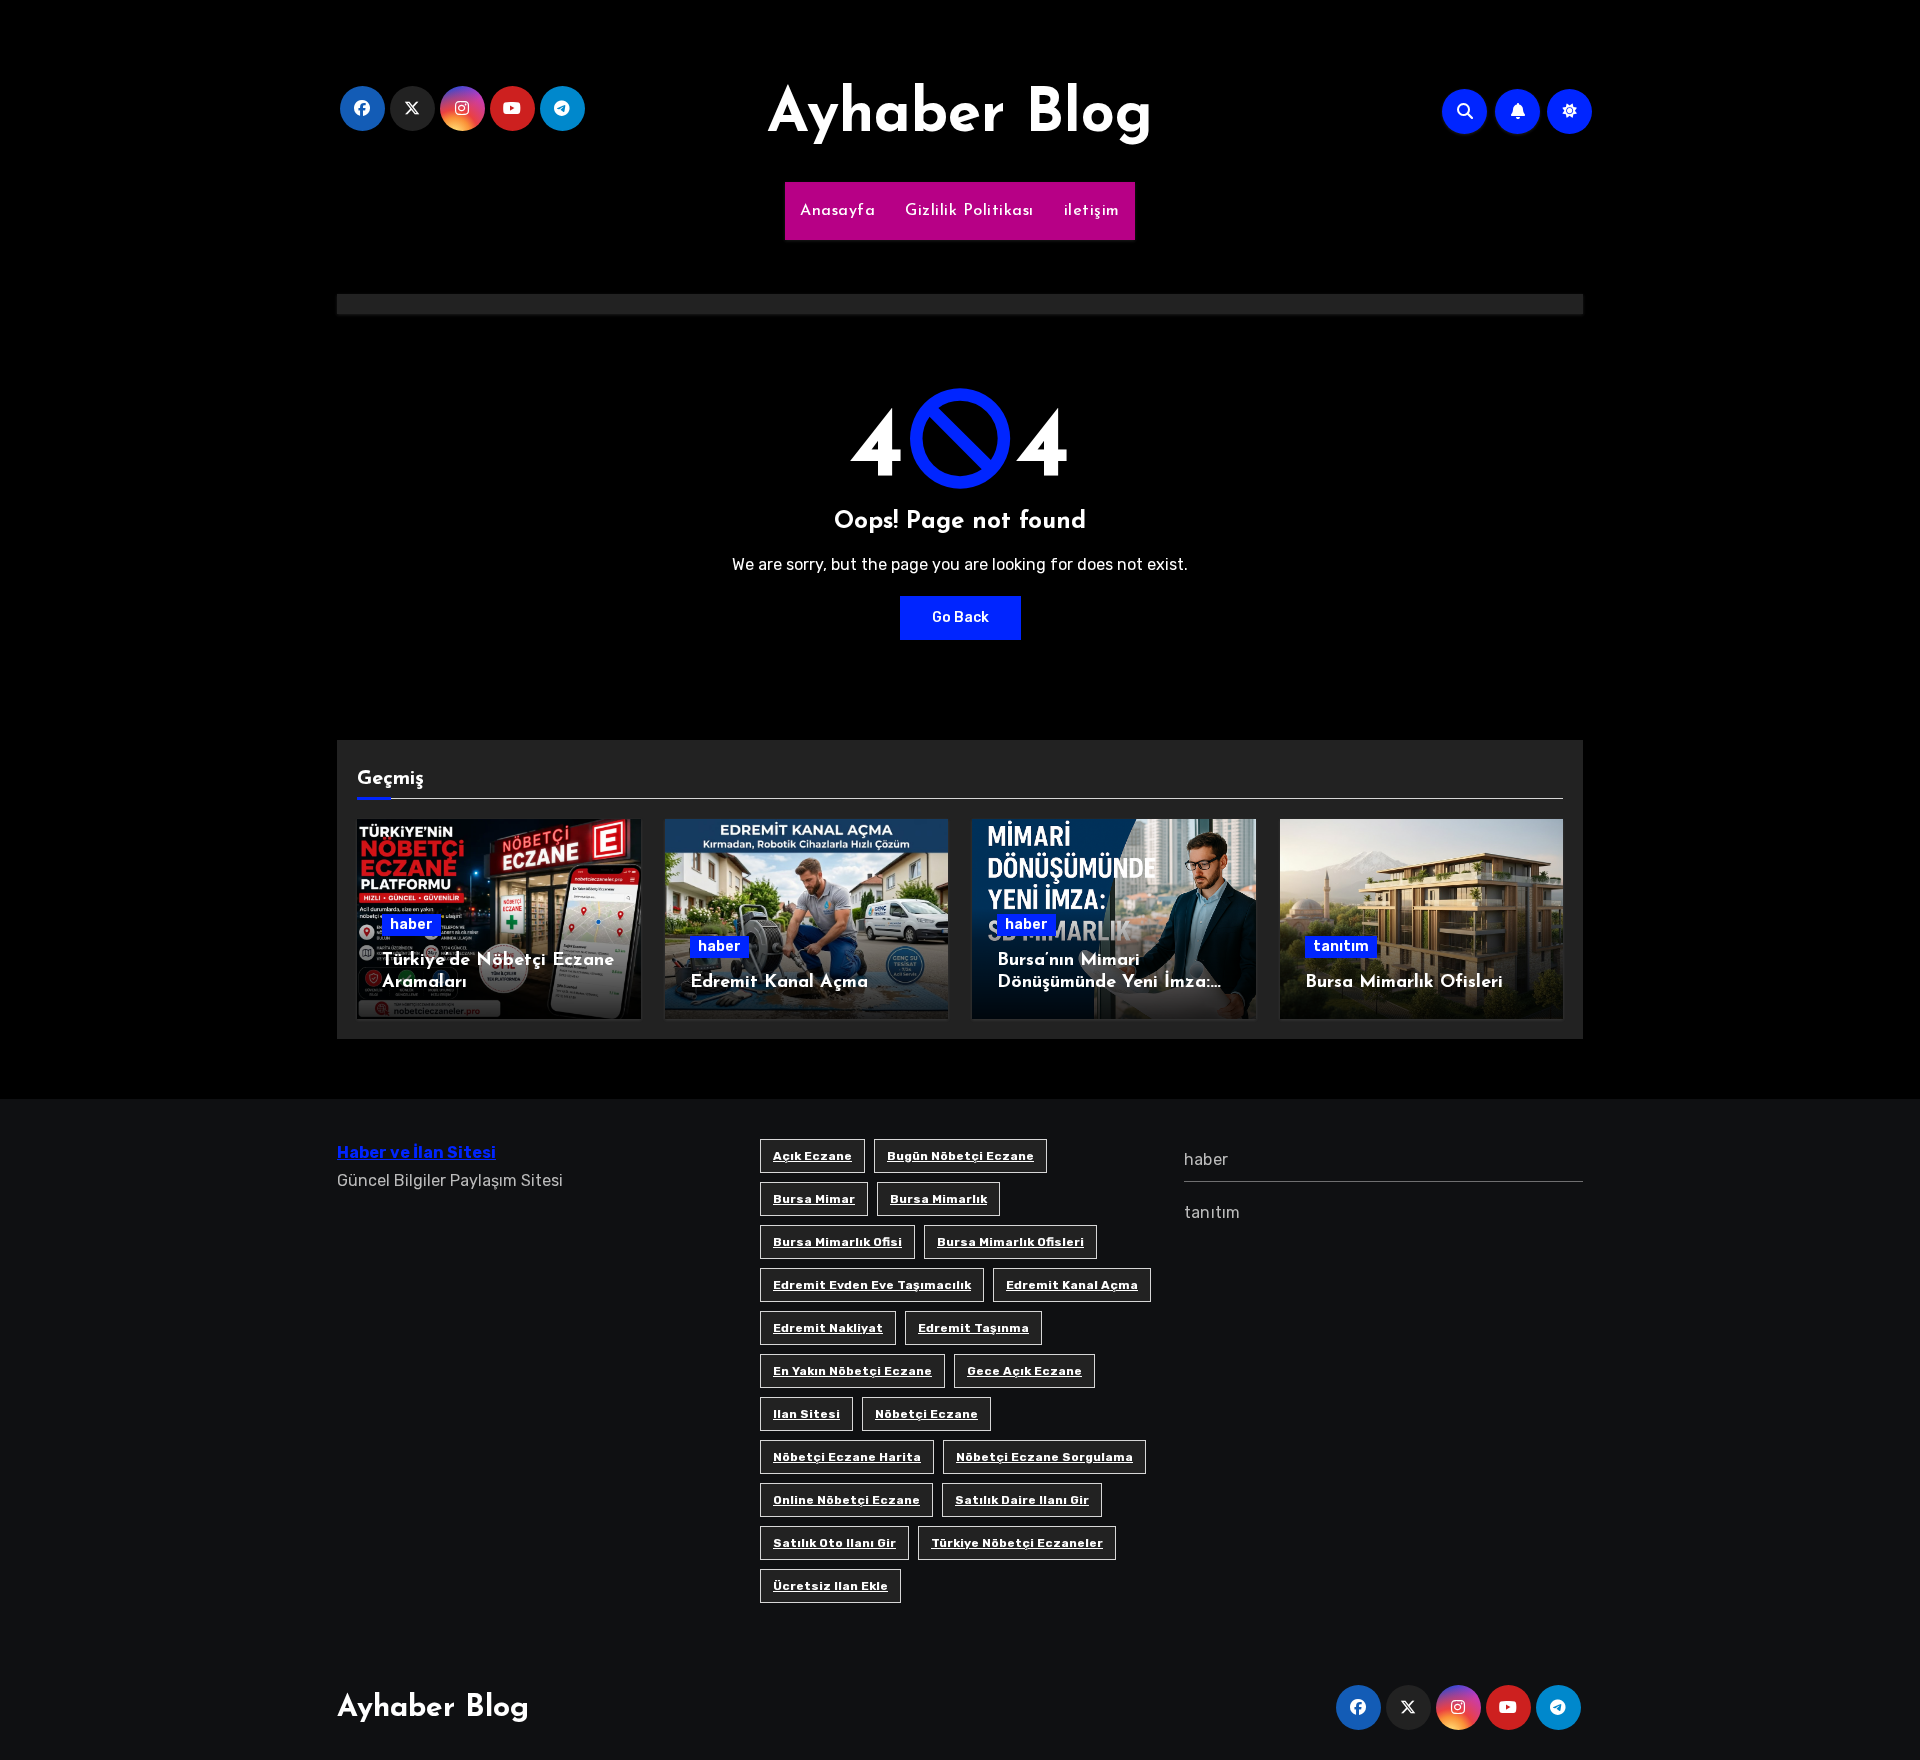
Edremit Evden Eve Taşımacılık (872, 1285)
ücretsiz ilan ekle (830, 1586)
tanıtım (1341, 946)
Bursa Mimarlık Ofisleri (1404, 983)
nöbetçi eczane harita (847, 1457)
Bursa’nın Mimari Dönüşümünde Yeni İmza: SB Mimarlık (1103, 982)
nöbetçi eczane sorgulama (1044, 1457)
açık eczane (812, 1156)
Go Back (960, 617)
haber (411, 924)
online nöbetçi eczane (846, 1500)
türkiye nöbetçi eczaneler (1017, 1543)
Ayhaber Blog (960, 116)
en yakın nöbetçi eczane (852, 1371)
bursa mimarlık (938, 1199)
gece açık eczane (1024, 1371)
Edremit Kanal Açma (779, 983)
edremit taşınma (973, 1328)
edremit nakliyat (828, 1328)
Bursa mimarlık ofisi (837, 1242)
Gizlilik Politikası (969, 211)
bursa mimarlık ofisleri (1010, 1242)
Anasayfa (837, 211)
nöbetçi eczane (926, 1414)
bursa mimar (814, 1199)
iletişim (1092, 211)
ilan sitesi (806, 1414)
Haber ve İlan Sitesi (416, 1152)
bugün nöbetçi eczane (960, 1156)
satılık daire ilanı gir (1022, 1500)
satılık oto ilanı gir (834, 1543)
